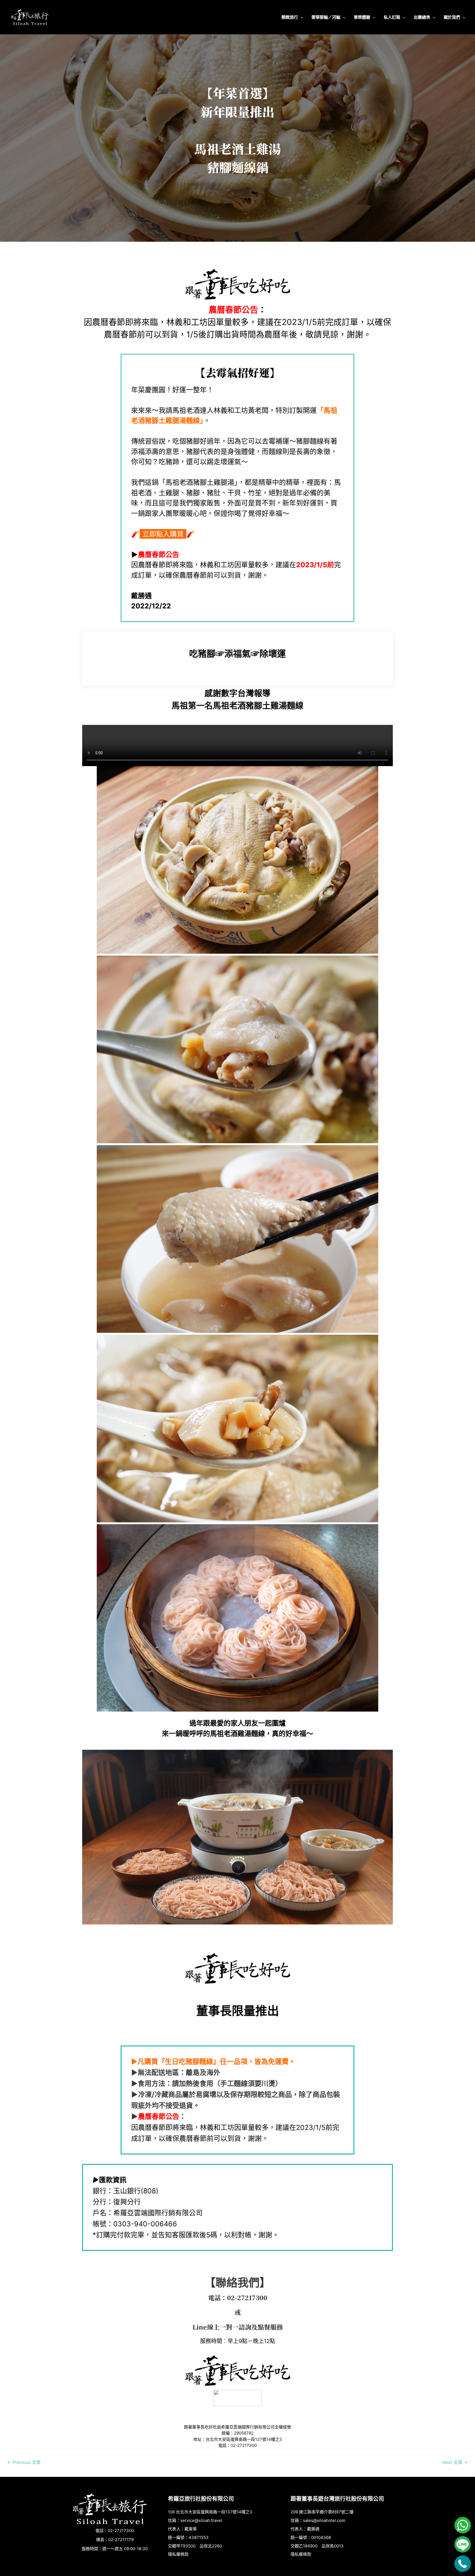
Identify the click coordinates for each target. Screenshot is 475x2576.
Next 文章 (455, 2462)
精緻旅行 (290, 17)
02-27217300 (247, 2298)
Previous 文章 (24, 2462)
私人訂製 (392, 17)
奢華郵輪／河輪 (326, 17)
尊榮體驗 (362, 17)
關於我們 (452, 17)
